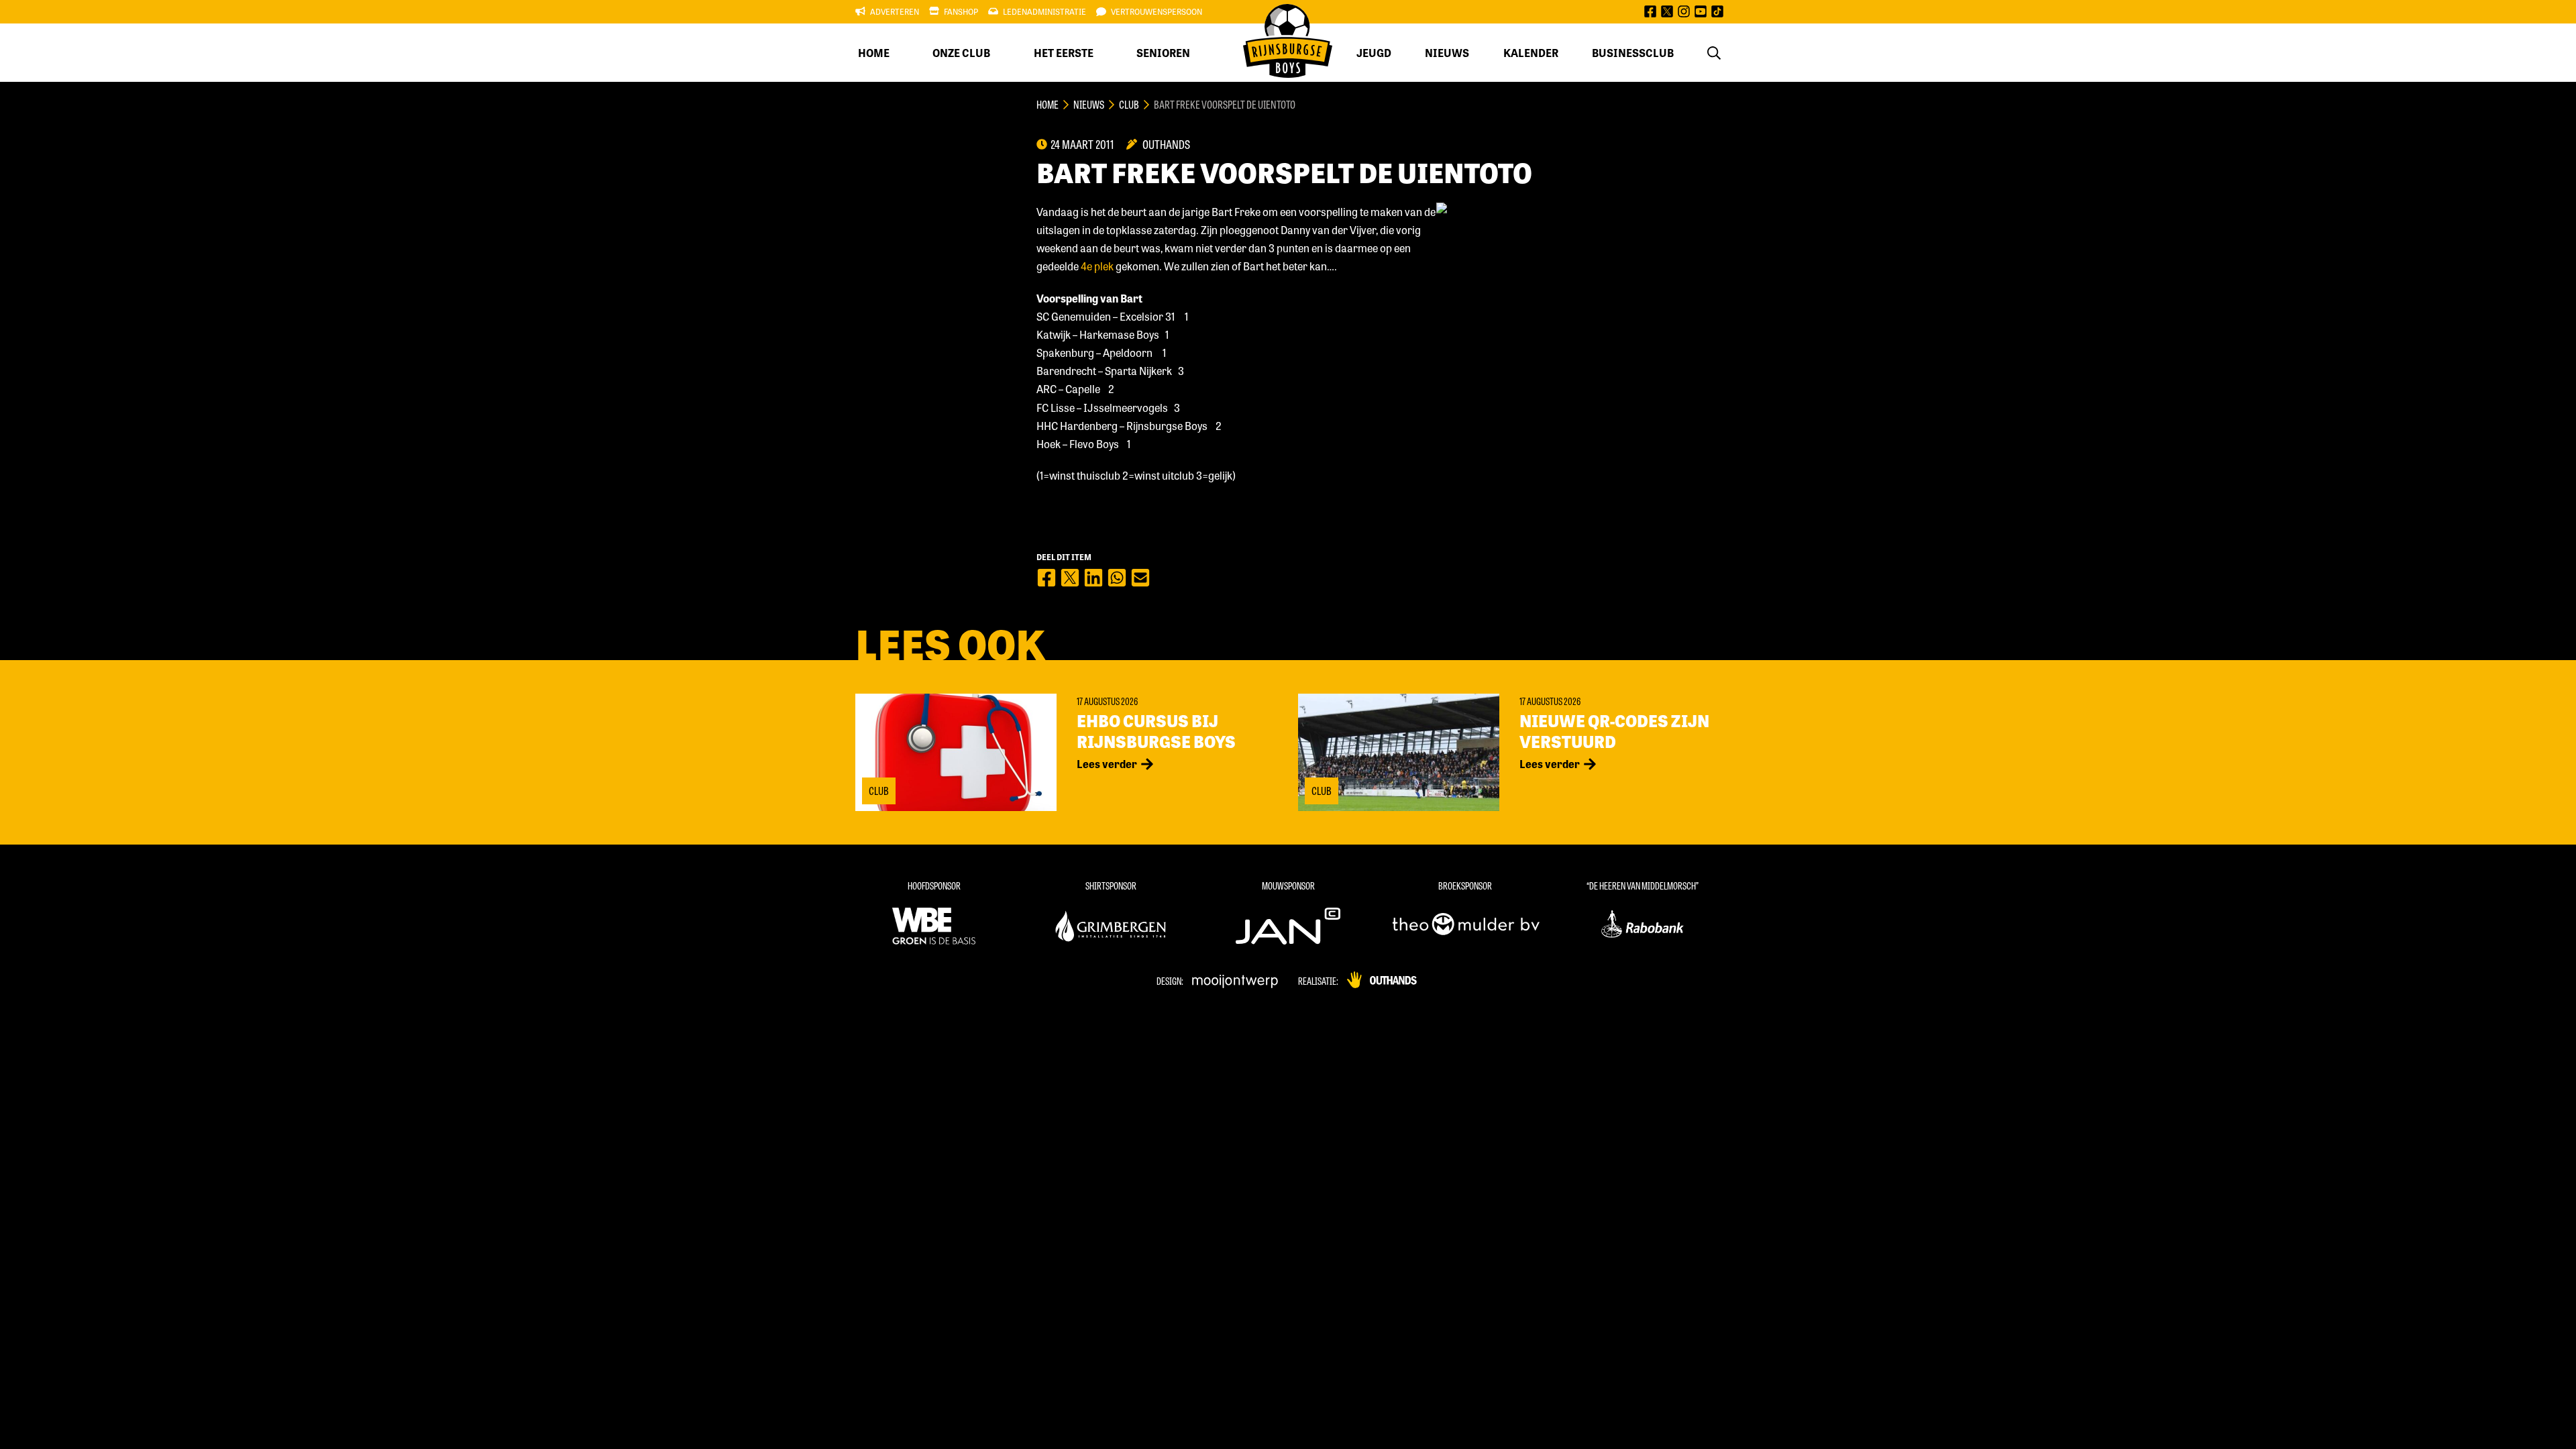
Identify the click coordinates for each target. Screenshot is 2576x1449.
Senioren (1163, 53)
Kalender (1531, 53)
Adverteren (895, 11)
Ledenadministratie (1044, 11)
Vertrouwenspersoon (1157, 11)
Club (1129, 104)
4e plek (1097, 266)
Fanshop (961, 11)
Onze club (961, 53)
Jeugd (1374, 53)
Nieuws (1447, 53)
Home (874, 53)
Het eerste (1064, 53)
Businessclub (1633, 53)
